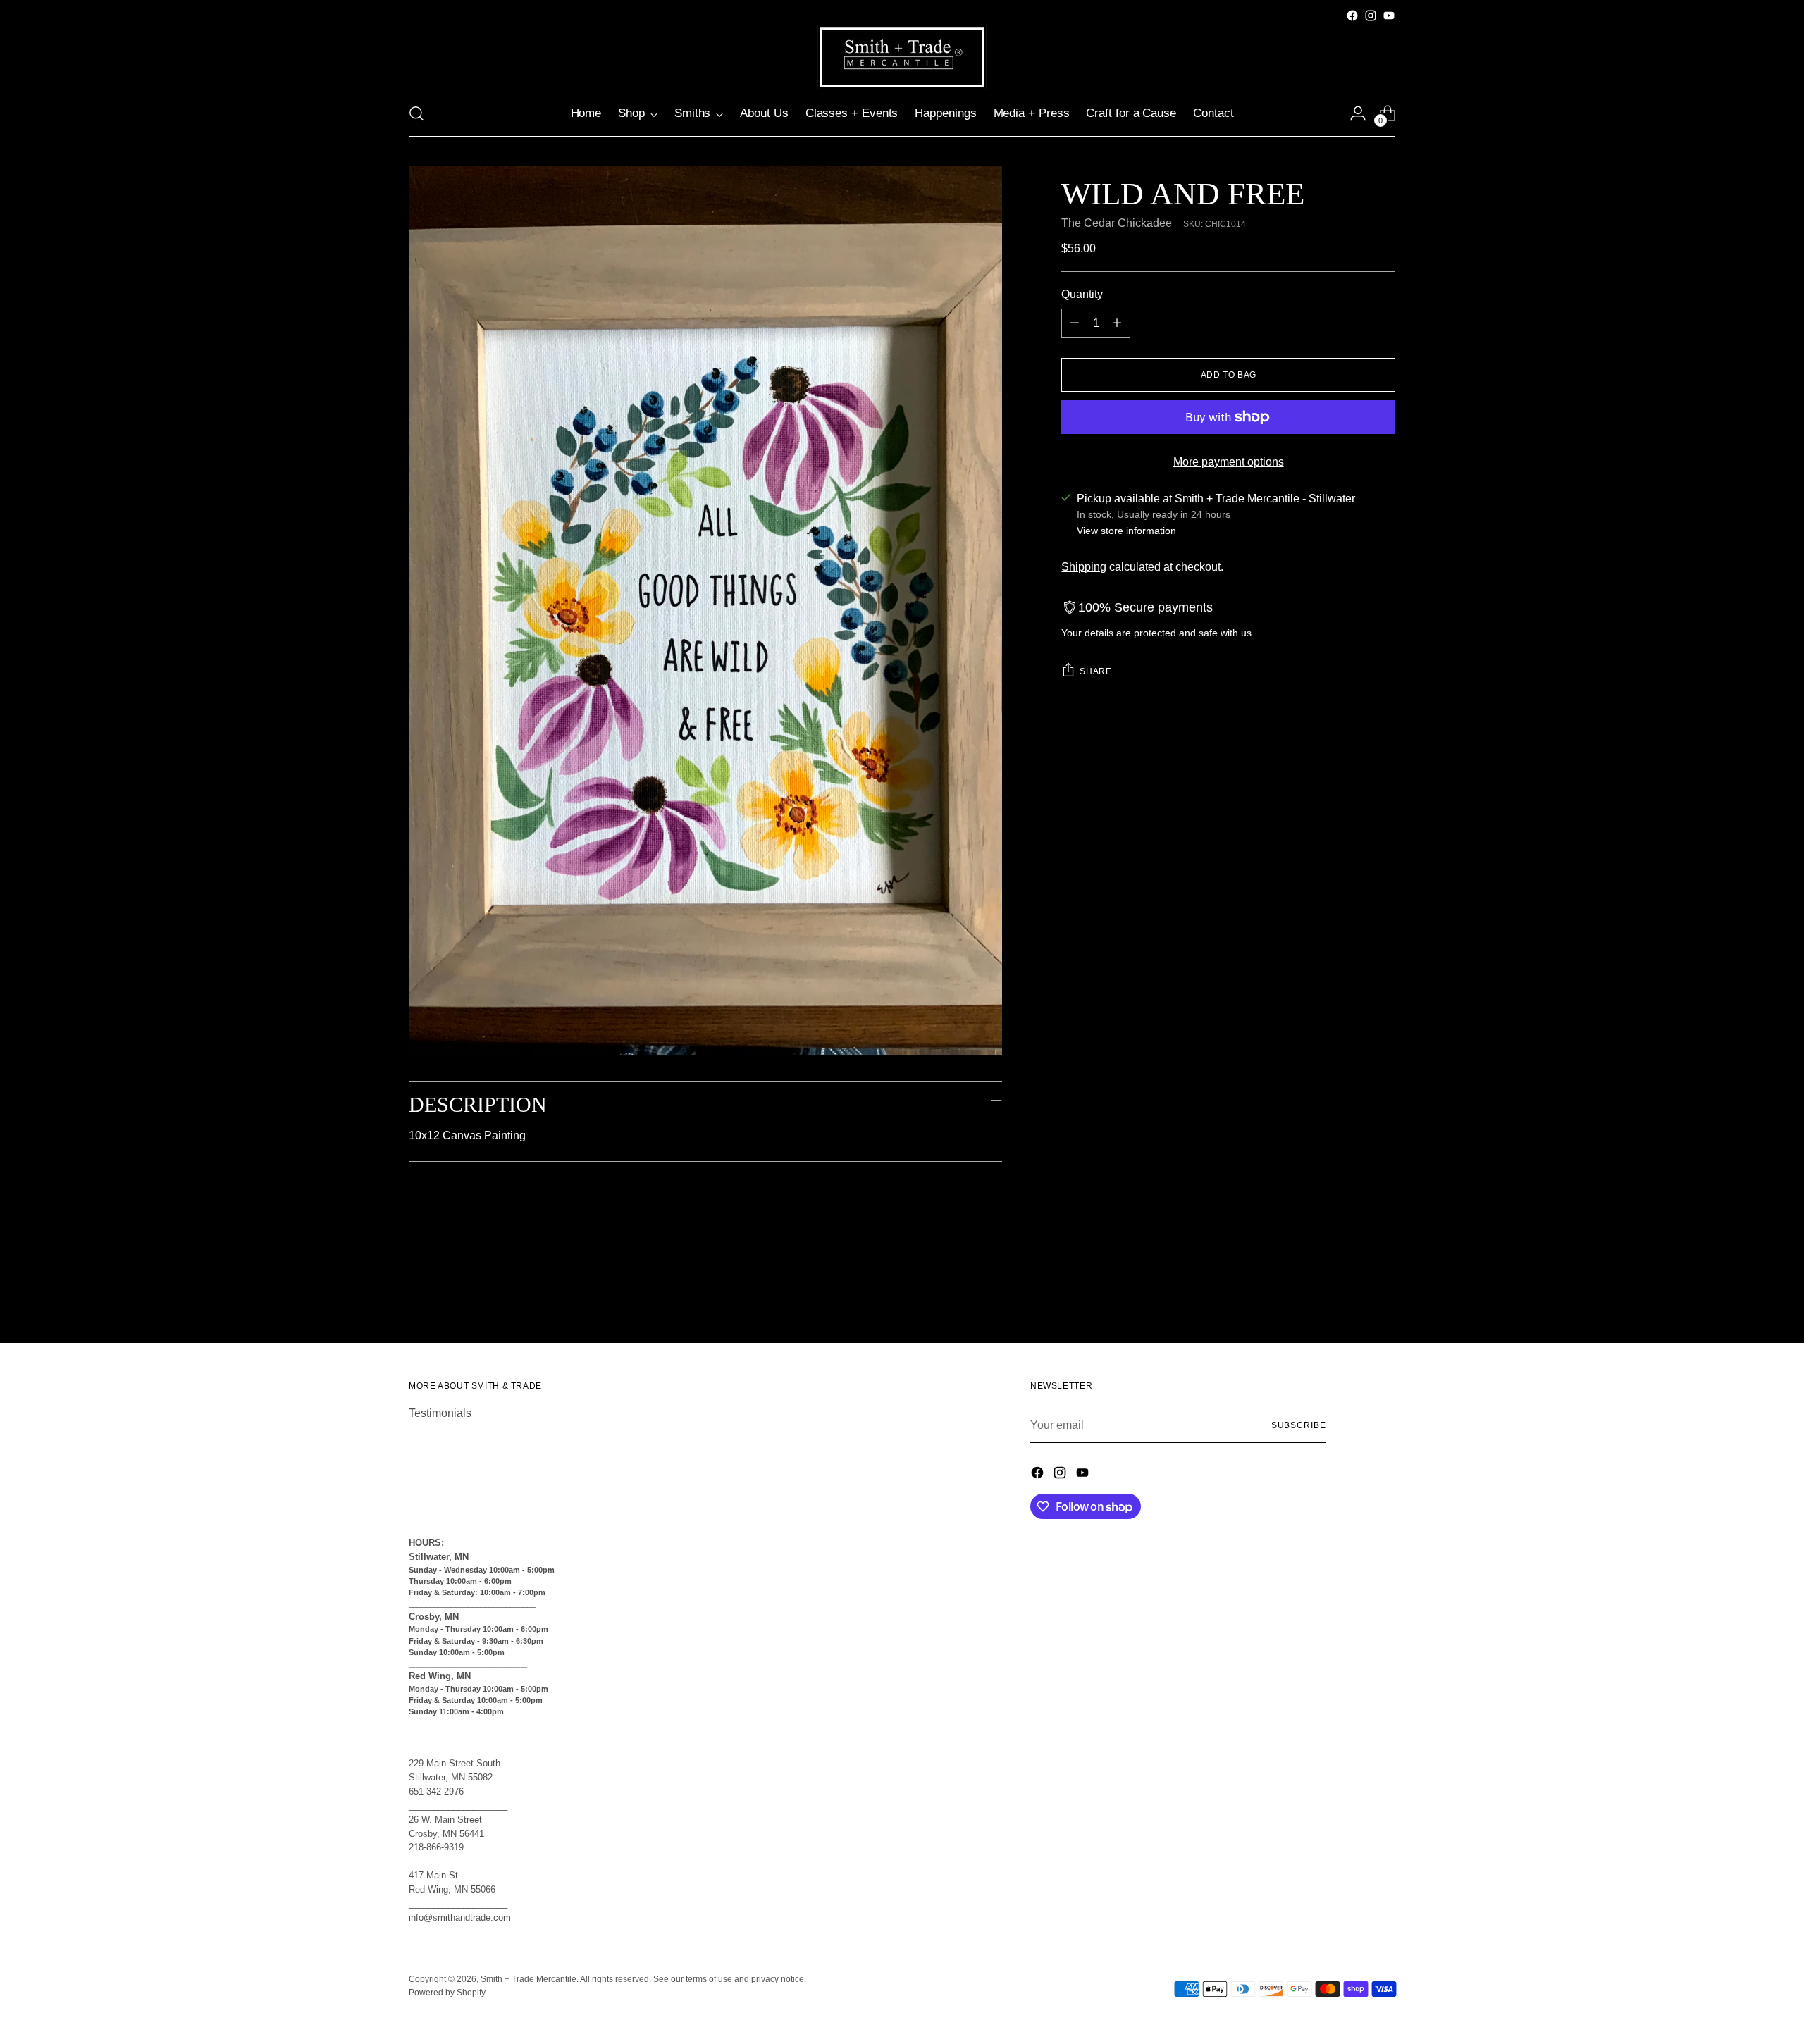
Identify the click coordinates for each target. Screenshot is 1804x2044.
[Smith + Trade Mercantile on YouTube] (1389, 16)
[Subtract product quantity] (1075, 323)
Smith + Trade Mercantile (529, 1979)
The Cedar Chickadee (1117, 223)
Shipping (1084, 567)
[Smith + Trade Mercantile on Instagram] (1371, 16)
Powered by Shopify (447, 1993)
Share (1095, 671)
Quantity (1082, 294)
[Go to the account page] (1358, 113)
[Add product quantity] (1117, 323)
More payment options (1229, 462)
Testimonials (440, 1413)
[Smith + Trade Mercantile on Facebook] (1352, 16)
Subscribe (1299, 1425)
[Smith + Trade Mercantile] (902, 57)
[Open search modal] (416, 113)
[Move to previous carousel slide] (1351, 1295)
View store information (1126, 531)
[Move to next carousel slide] (1383, 1294)
